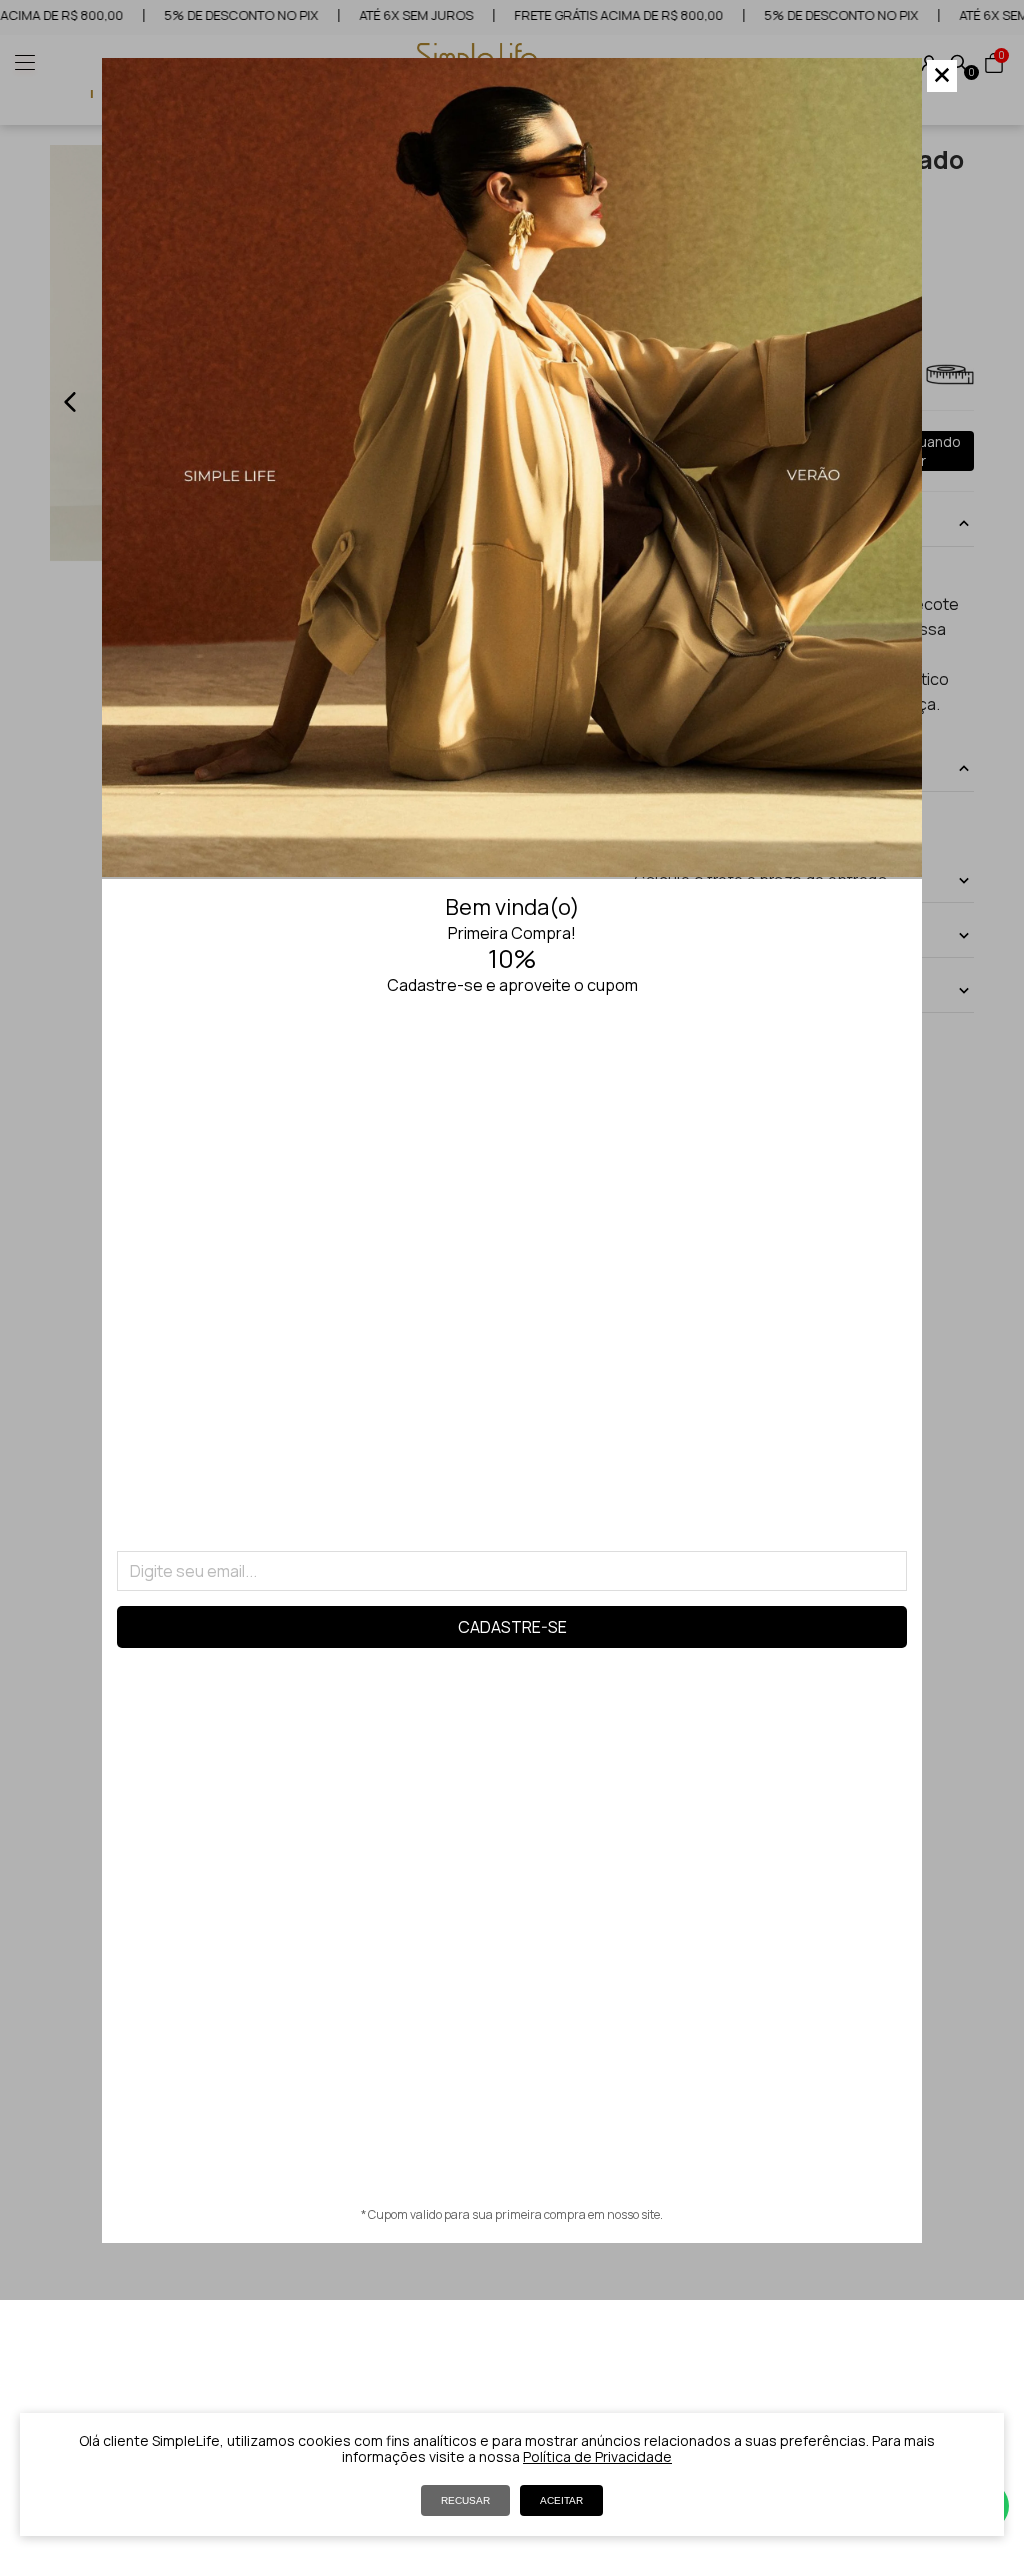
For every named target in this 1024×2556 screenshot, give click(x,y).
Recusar (465, 2500)
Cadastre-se (512, 1627)
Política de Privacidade (597, 2456)
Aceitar (561, 2500)
